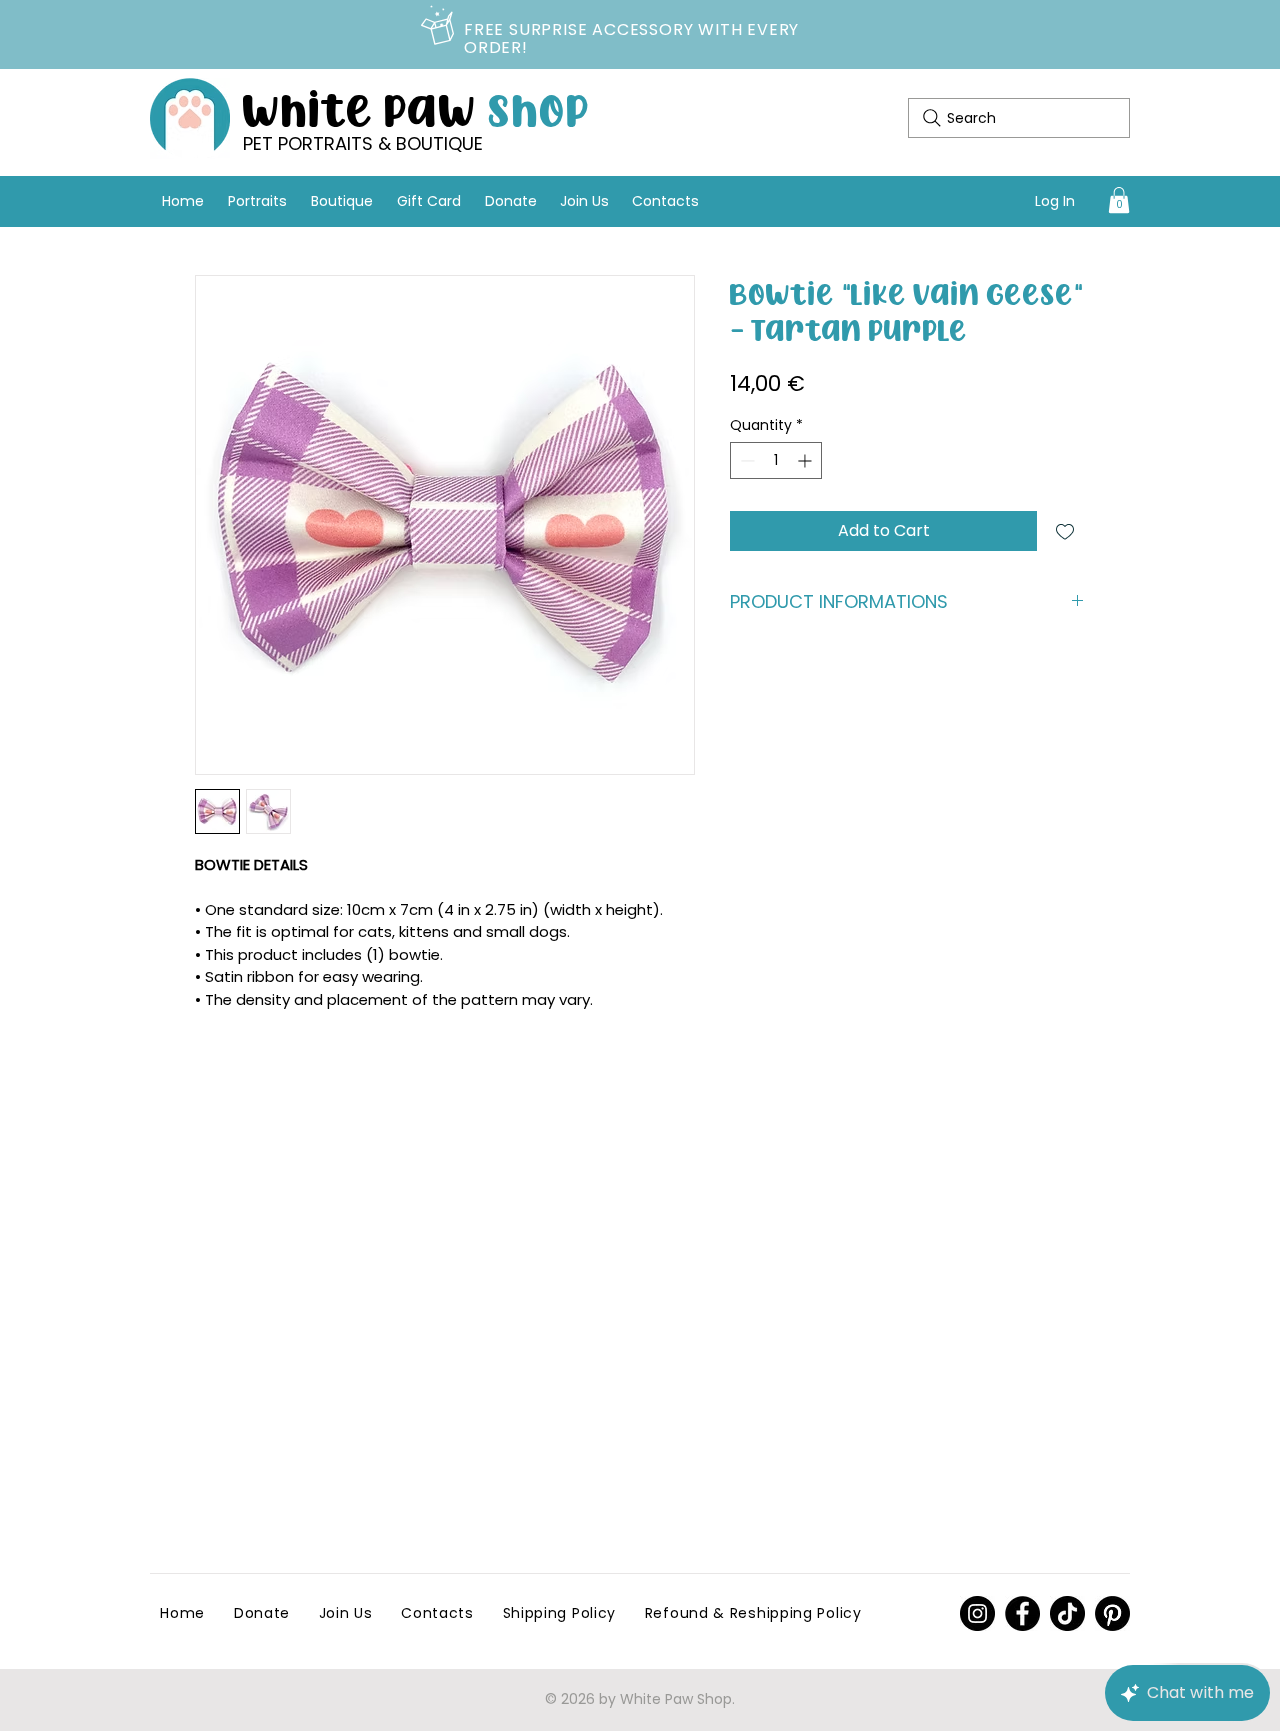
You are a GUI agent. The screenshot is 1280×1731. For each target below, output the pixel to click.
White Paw (417, 108)
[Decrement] (745, 460)
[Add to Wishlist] (1065, 531)
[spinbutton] (776, 460)
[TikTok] (1067, 1613)
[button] (1119, 200)
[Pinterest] (977, 1613)
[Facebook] (1022, 1613)
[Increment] (806, 460)
